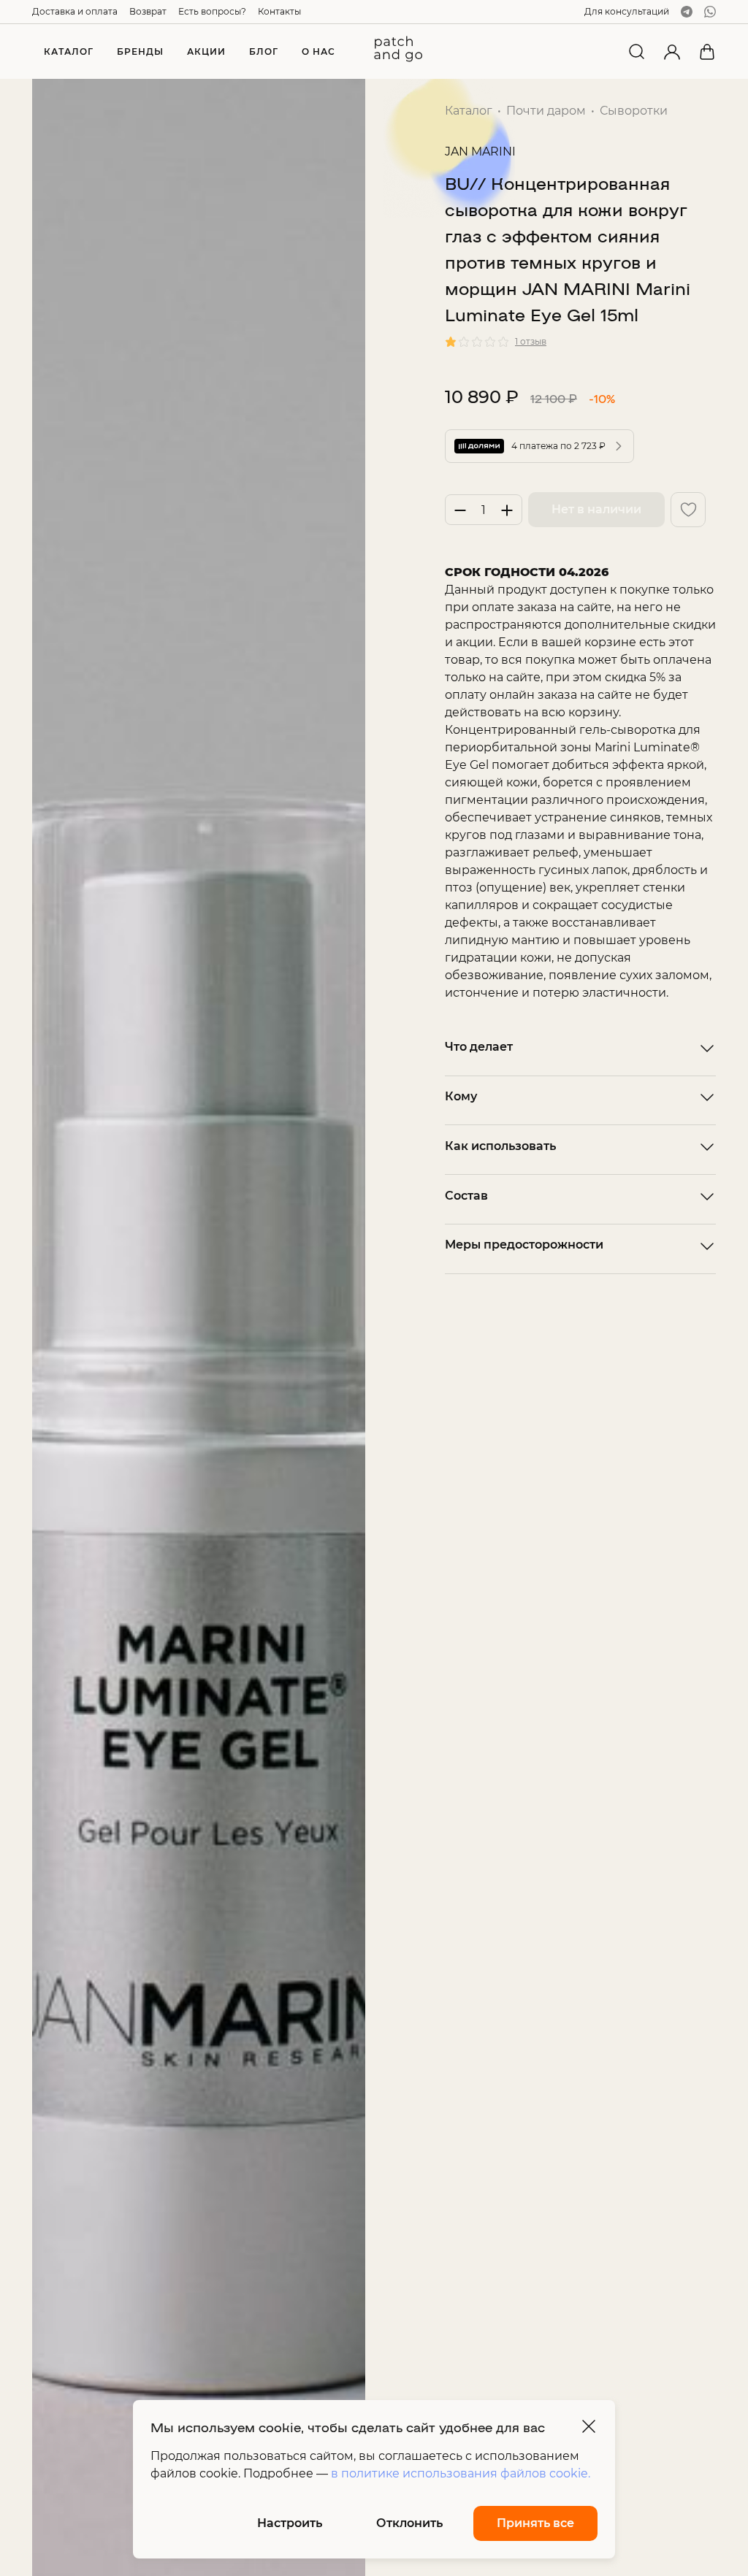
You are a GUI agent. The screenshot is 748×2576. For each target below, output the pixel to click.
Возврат (148, 11)
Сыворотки (634, 111)
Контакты (279, 11)
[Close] (589, 2426)
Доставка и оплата (75, 11)
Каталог (469, 111)
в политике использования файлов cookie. (461, 2473)
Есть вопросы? (212, 11)
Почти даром (546, 111)
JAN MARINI (480, 152)
